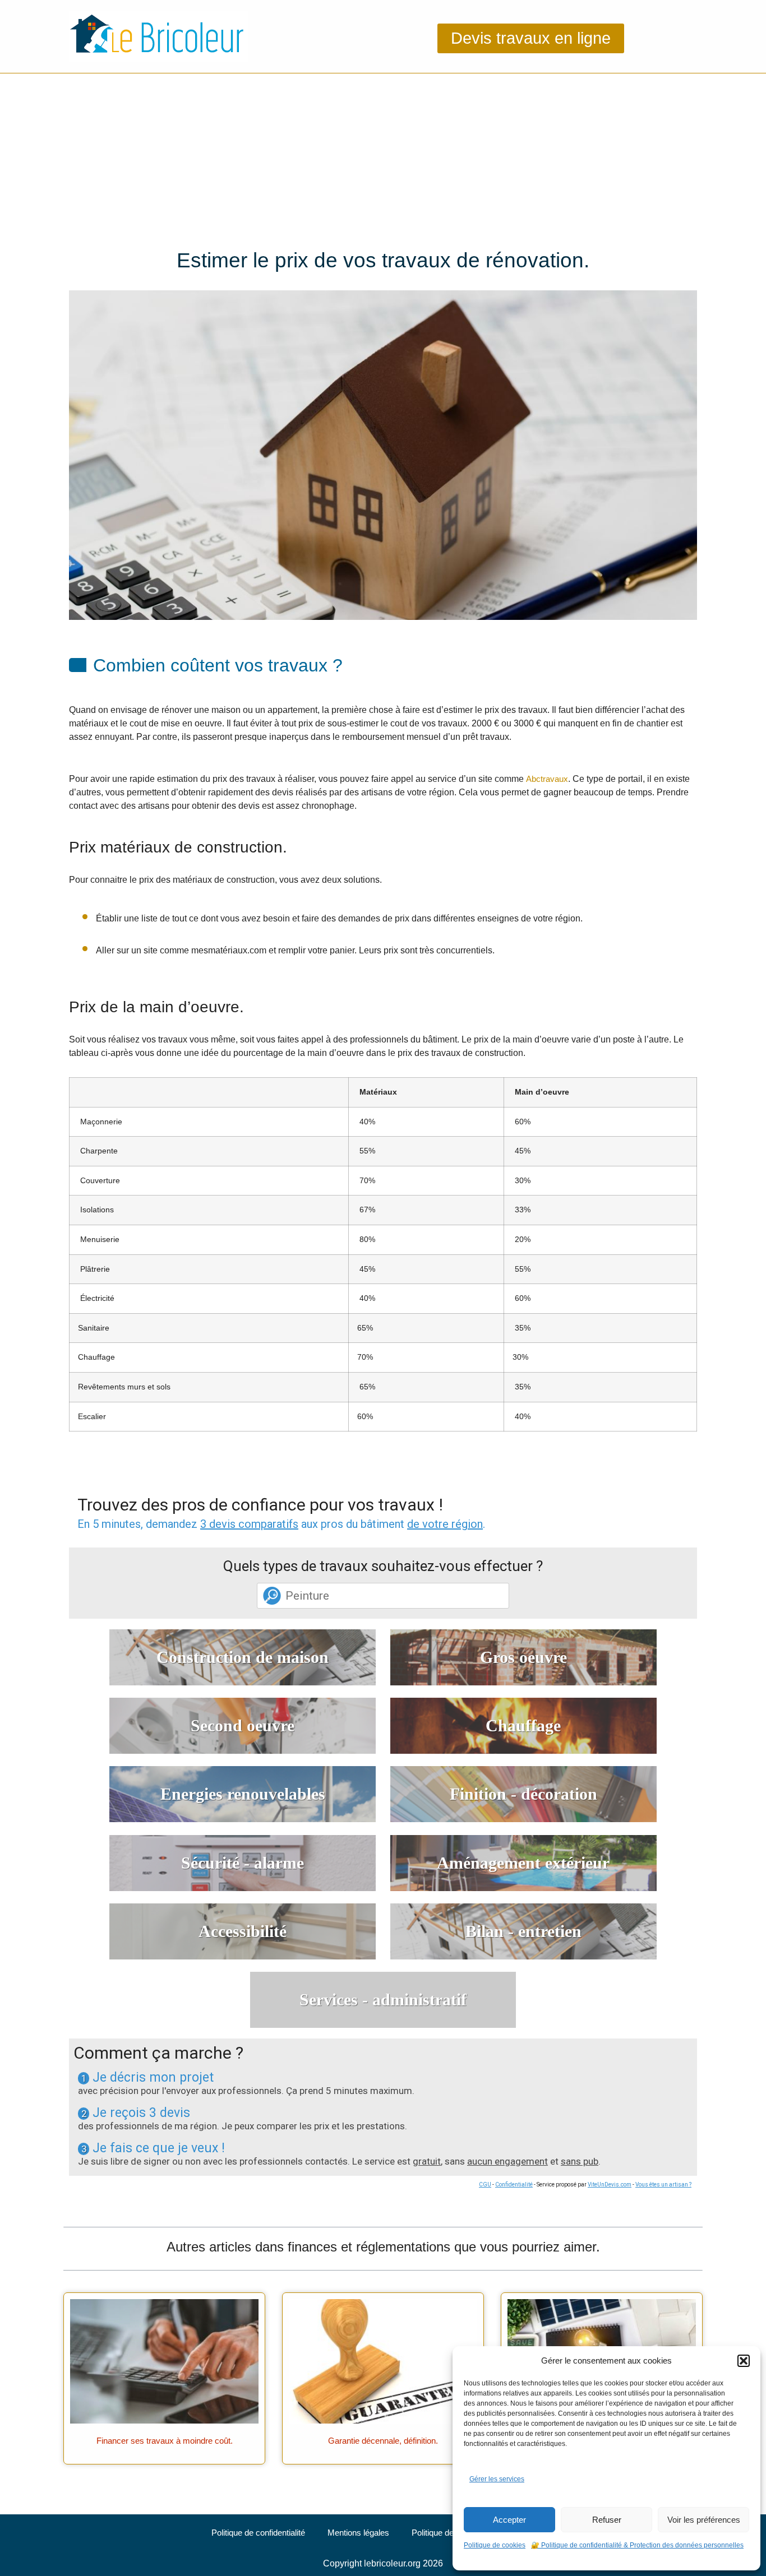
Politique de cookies (495, 2545)
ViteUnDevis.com (610, 2184)
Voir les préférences (704, 2520)
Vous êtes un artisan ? (663, 2184)
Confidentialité (514, 2184)
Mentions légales (358, 2533)
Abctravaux (547, 779)
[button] (744, 2361)
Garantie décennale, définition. (383, 2441)
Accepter (509, 2520)
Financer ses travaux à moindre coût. (165, 2441)
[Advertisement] (383, 157)
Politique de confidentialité (258, 2533)
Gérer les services (497, 2479)
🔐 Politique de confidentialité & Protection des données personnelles (637, 2545)
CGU (485, 2184)
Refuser (607, 2520)
